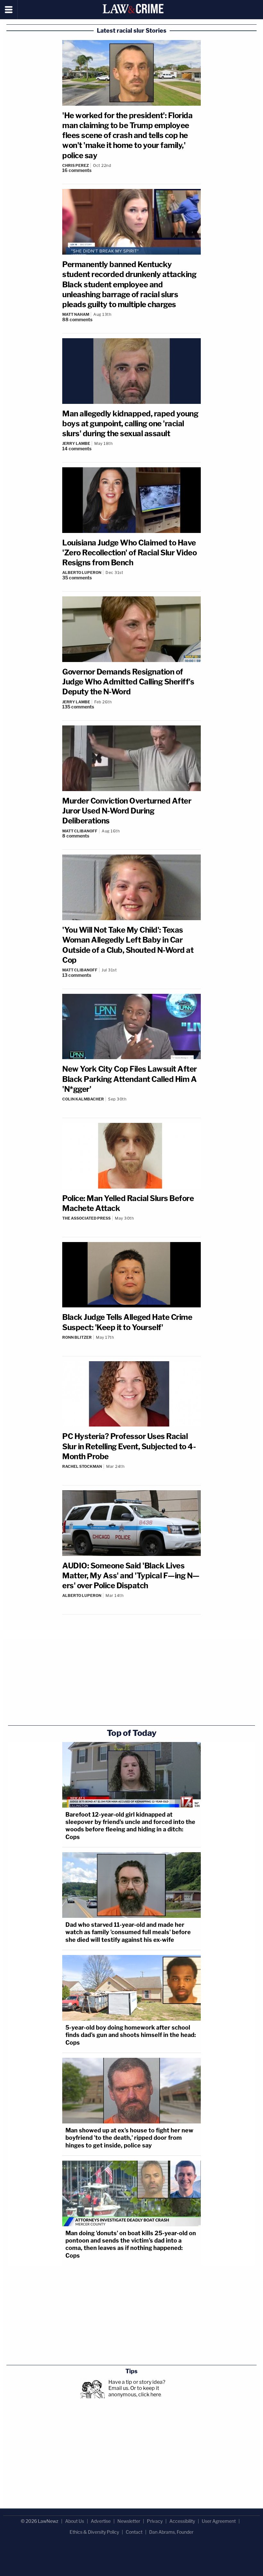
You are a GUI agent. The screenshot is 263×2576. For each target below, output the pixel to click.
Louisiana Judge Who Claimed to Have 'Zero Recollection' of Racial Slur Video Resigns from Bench (129, 553)
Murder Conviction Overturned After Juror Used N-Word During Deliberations (127, 811)
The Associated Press (86, 1218)
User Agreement (219, 2521)
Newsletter (129, 2521)
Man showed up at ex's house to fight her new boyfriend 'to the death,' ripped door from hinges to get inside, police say (129, 2138)
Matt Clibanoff (80, 831)
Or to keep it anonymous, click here (135, 2391)
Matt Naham (76, 314)
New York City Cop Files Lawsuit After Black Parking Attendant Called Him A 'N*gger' (130, 1079)
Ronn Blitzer (77, 1337)
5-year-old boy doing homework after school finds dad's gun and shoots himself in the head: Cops (131, 2035)
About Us (75, 2521)
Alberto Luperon (82, 572)
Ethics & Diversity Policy (94, 2532)
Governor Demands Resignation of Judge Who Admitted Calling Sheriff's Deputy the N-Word (128, 682)
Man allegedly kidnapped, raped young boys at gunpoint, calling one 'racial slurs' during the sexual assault (130, 424)
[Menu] (9, 10)
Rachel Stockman (82, 1466)
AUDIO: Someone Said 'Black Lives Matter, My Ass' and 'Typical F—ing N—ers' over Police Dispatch (131, 1576)
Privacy (155, 2521)
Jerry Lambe (76, 443)
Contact (134, 2532)
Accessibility (182, 2521)
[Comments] (131, 1104)
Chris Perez (76, 165)
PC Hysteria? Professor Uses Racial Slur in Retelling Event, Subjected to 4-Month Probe (129, 1446)
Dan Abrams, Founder (171, 2532)
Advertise (101, 2521)
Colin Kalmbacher (83, 1099)
